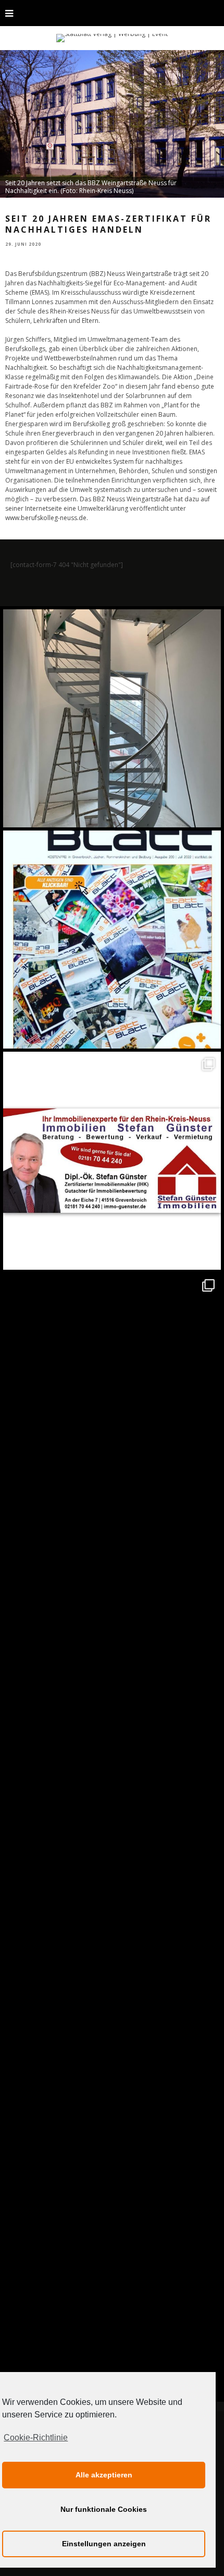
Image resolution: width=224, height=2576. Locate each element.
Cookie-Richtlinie (36, 2437)
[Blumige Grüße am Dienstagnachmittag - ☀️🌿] (112, 2267)
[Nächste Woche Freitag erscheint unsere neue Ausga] (112, 1603)
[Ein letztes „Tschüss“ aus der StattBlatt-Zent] (112, 940)
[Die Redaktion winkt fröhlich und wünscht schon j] (112, 1824)
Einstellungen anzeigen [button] (104, 2544)
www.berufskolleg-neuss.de (46, 518)
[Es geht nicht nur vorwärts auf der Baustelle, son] (112, 718)
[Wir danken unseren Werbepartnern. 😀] (112, 1161)
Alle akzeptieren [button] (104, 2475)
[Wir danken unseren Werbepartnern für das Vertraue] (112, 1382)
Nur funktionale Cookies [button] (104, 2509)
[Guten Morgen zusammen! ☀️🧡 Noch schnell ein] (112, 2045)
